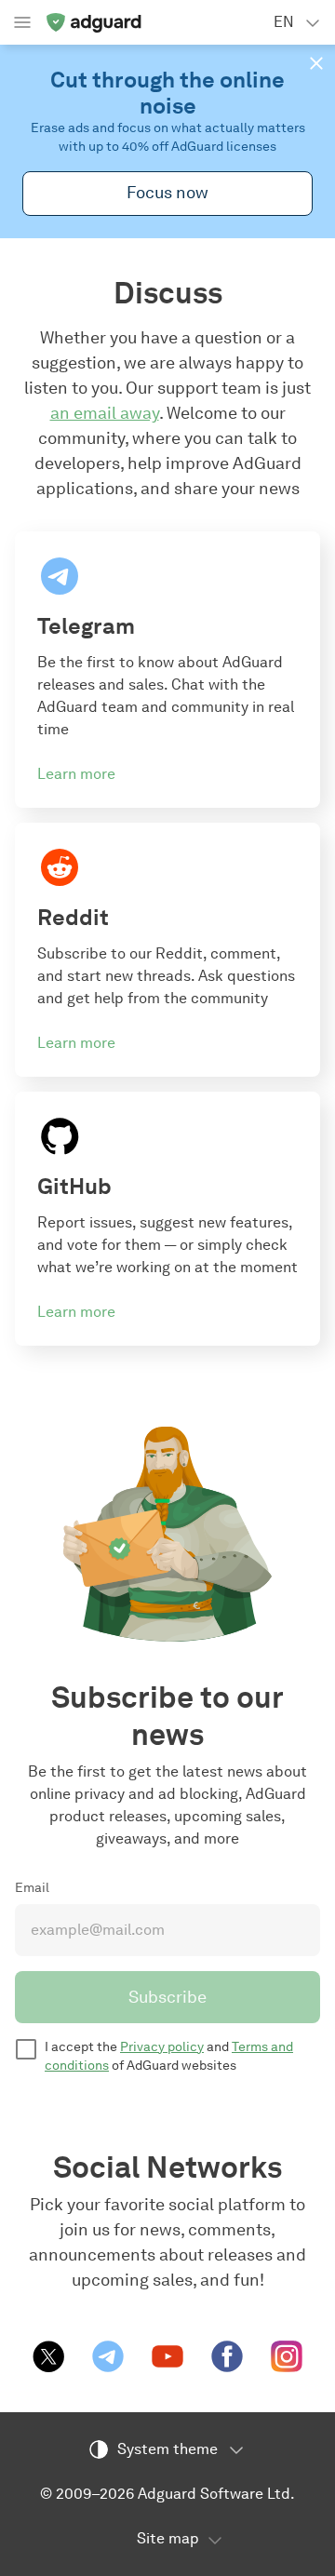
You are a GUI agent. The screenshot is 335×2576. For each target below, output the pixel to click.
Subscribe (167, 1997)
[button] (316, 63)
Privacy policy (162, 2047)
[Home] (93, 22)
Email (32, 1888)
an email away (105, 413)
